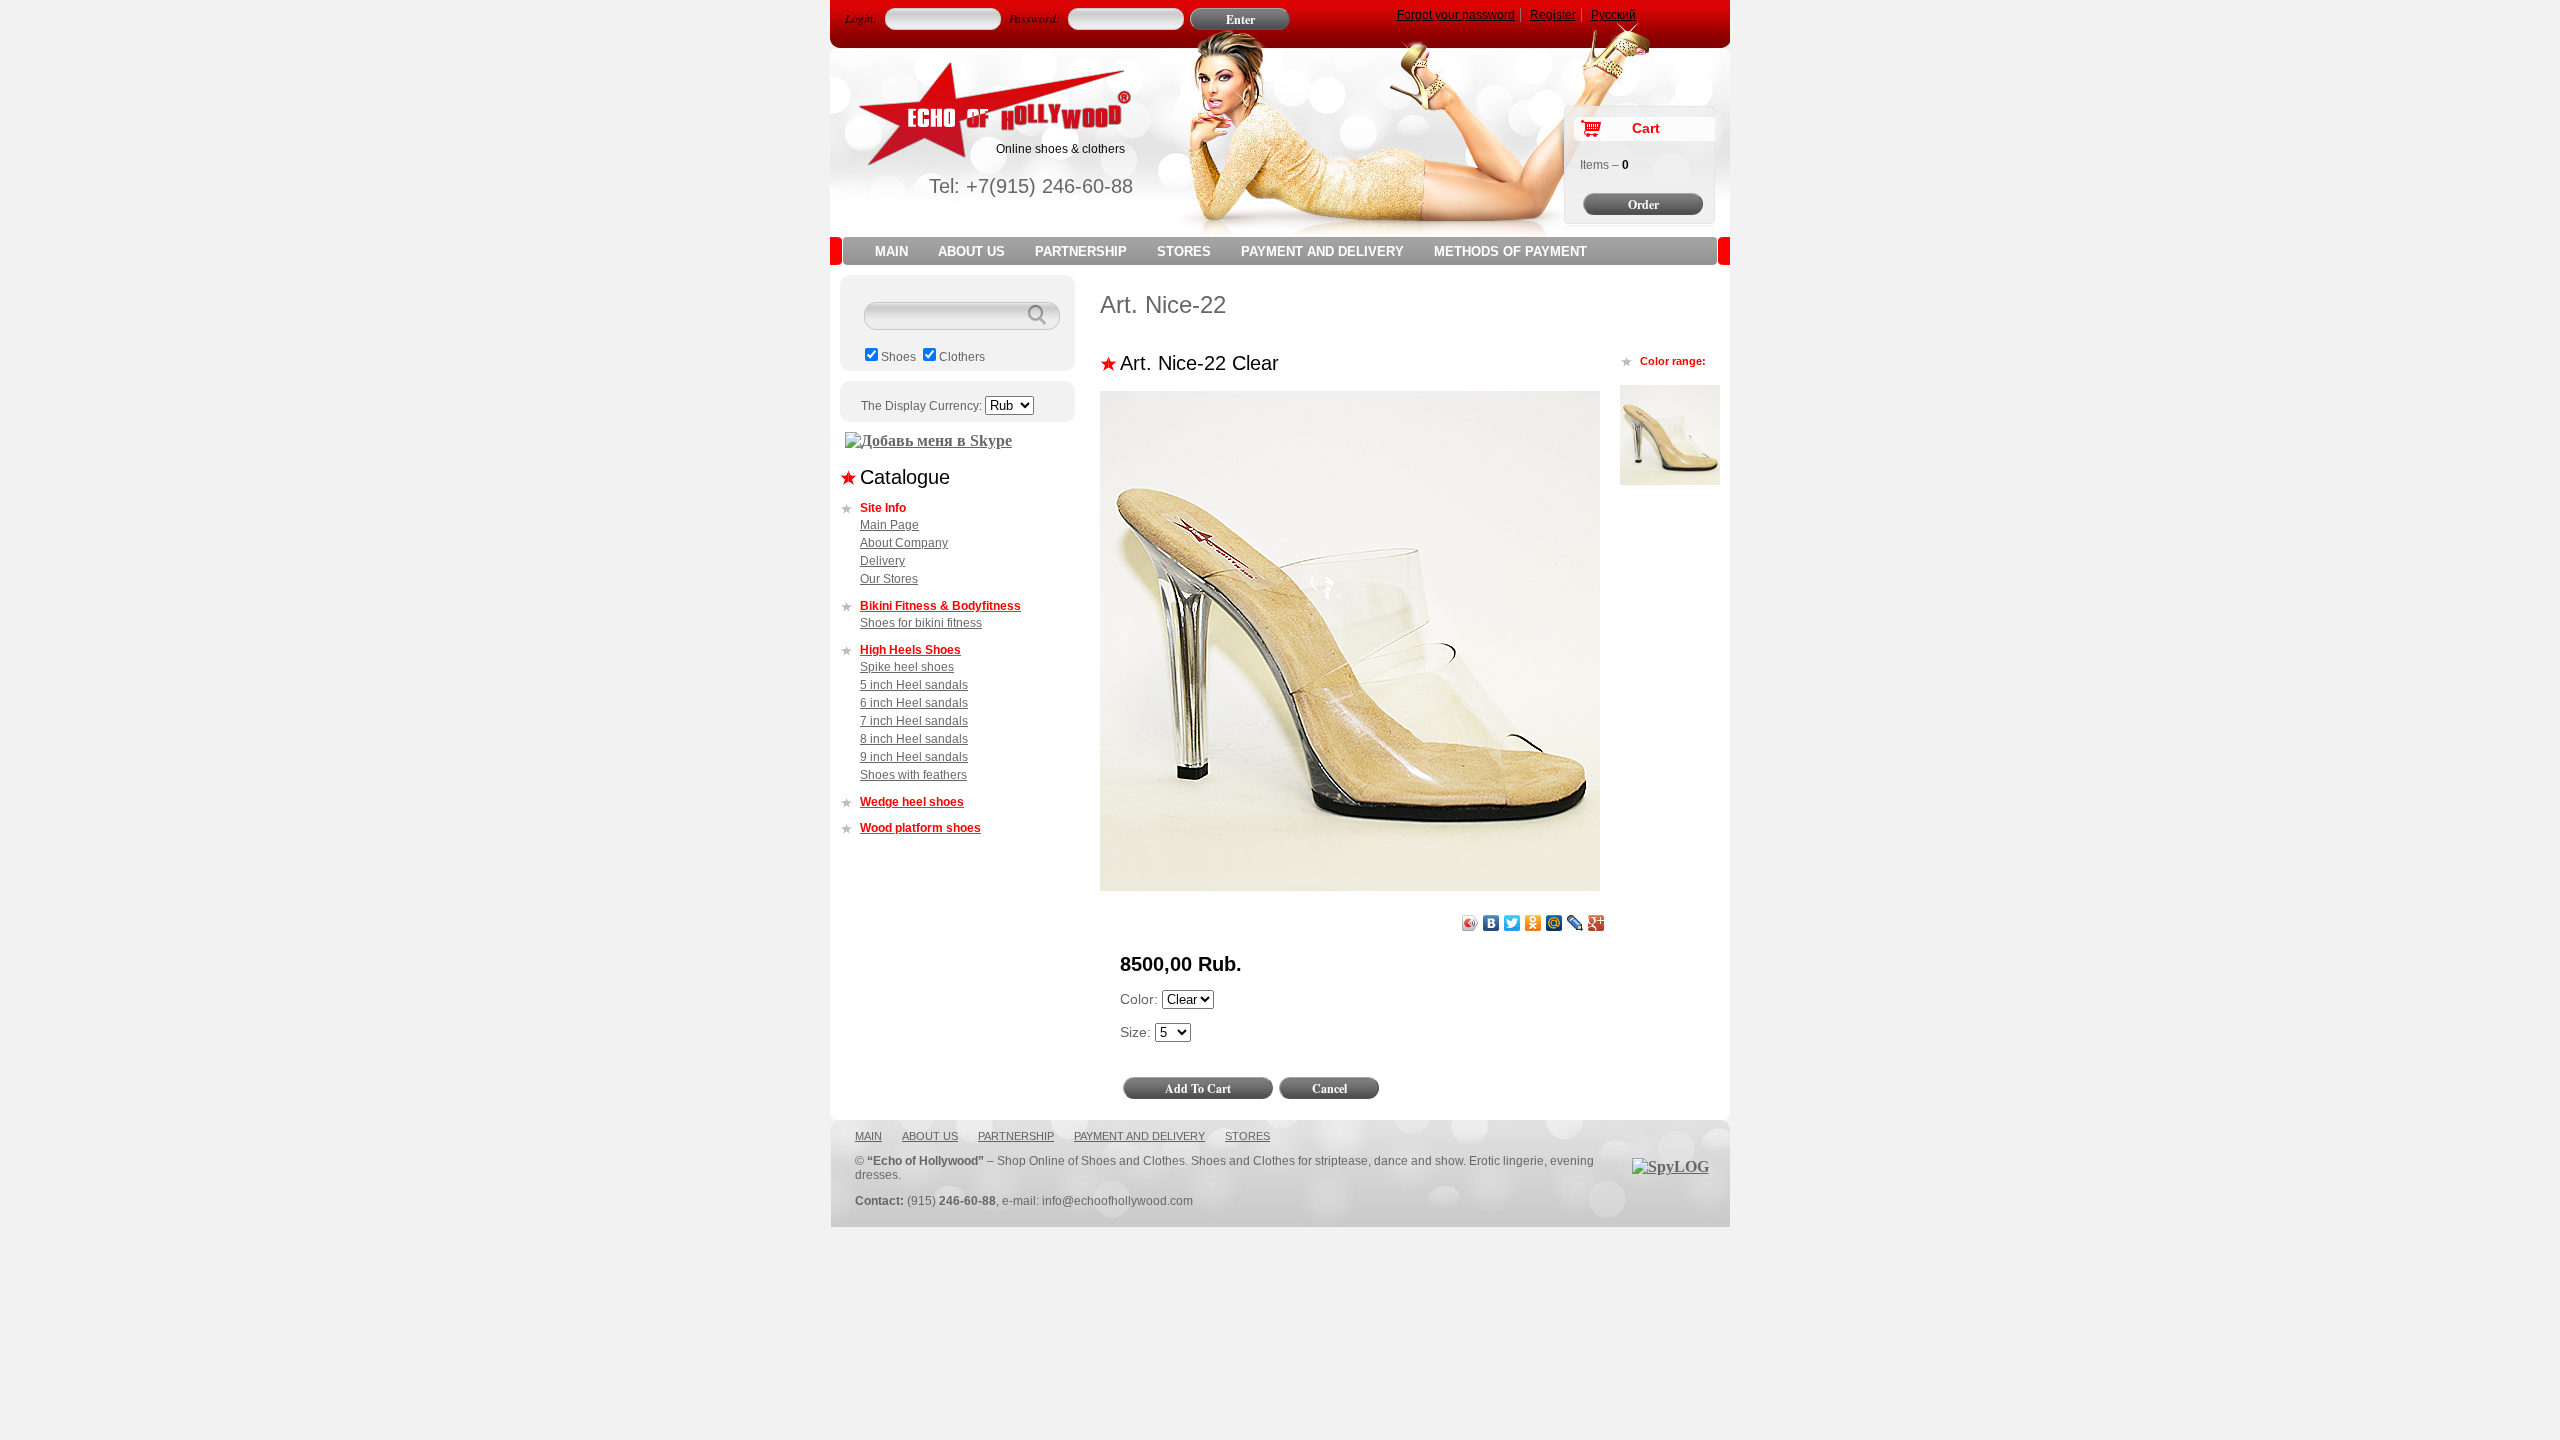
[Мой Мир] (1554, 923)
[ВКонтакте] (1491, 923)
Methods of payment (1510, 251)
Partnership (1081, 251)
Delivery (882, 561)
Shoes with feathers (913, 775)
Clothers (962, 357)
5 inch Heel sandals (914, 685)
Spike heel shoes (907, 667)
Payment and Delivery (1322, 251)
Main (891, 251)
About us (971, 251)
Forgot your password (1456, 15)
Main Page (889, 525)
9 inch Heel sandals (914, 757)
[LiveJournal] (1575, 923)
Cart (1646, 128)
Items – (1604, 165)
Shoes (898, 357)
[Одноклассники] (1533, 923)
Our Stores (889, 579)
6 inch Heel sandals (914, 703)
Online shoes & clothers (1060, 149)
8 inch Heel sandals (914, 739)
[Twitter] (1512, 923)
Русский (1613, 15)
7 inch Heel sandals (914, 721)
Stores (1184, 251)
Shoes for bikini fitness (921, 623)
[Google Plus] (1596, 923)
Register (1553, 15)
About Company (904, 543)
